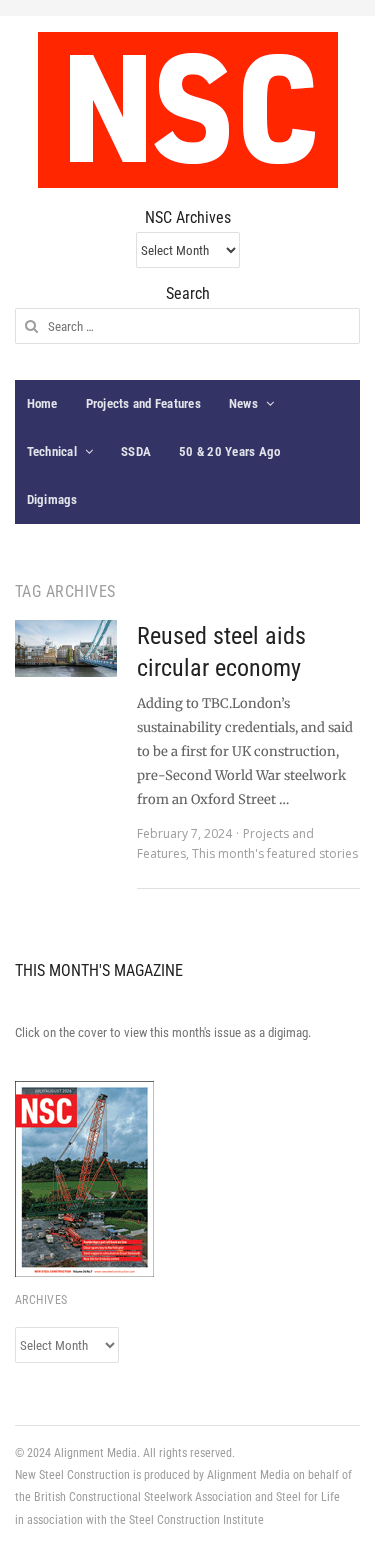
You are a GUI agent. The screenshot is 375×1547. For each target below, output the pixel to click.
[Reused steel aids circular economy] (66, 648)
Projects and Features (143, 403)
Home (42, 403)
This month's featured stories (275, 853)
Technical (52, 451)
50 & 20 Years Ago (229, 451)
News (243, 403)
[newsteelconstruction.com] (188, 110)
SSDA (136, 451)
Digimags (52, 499)
